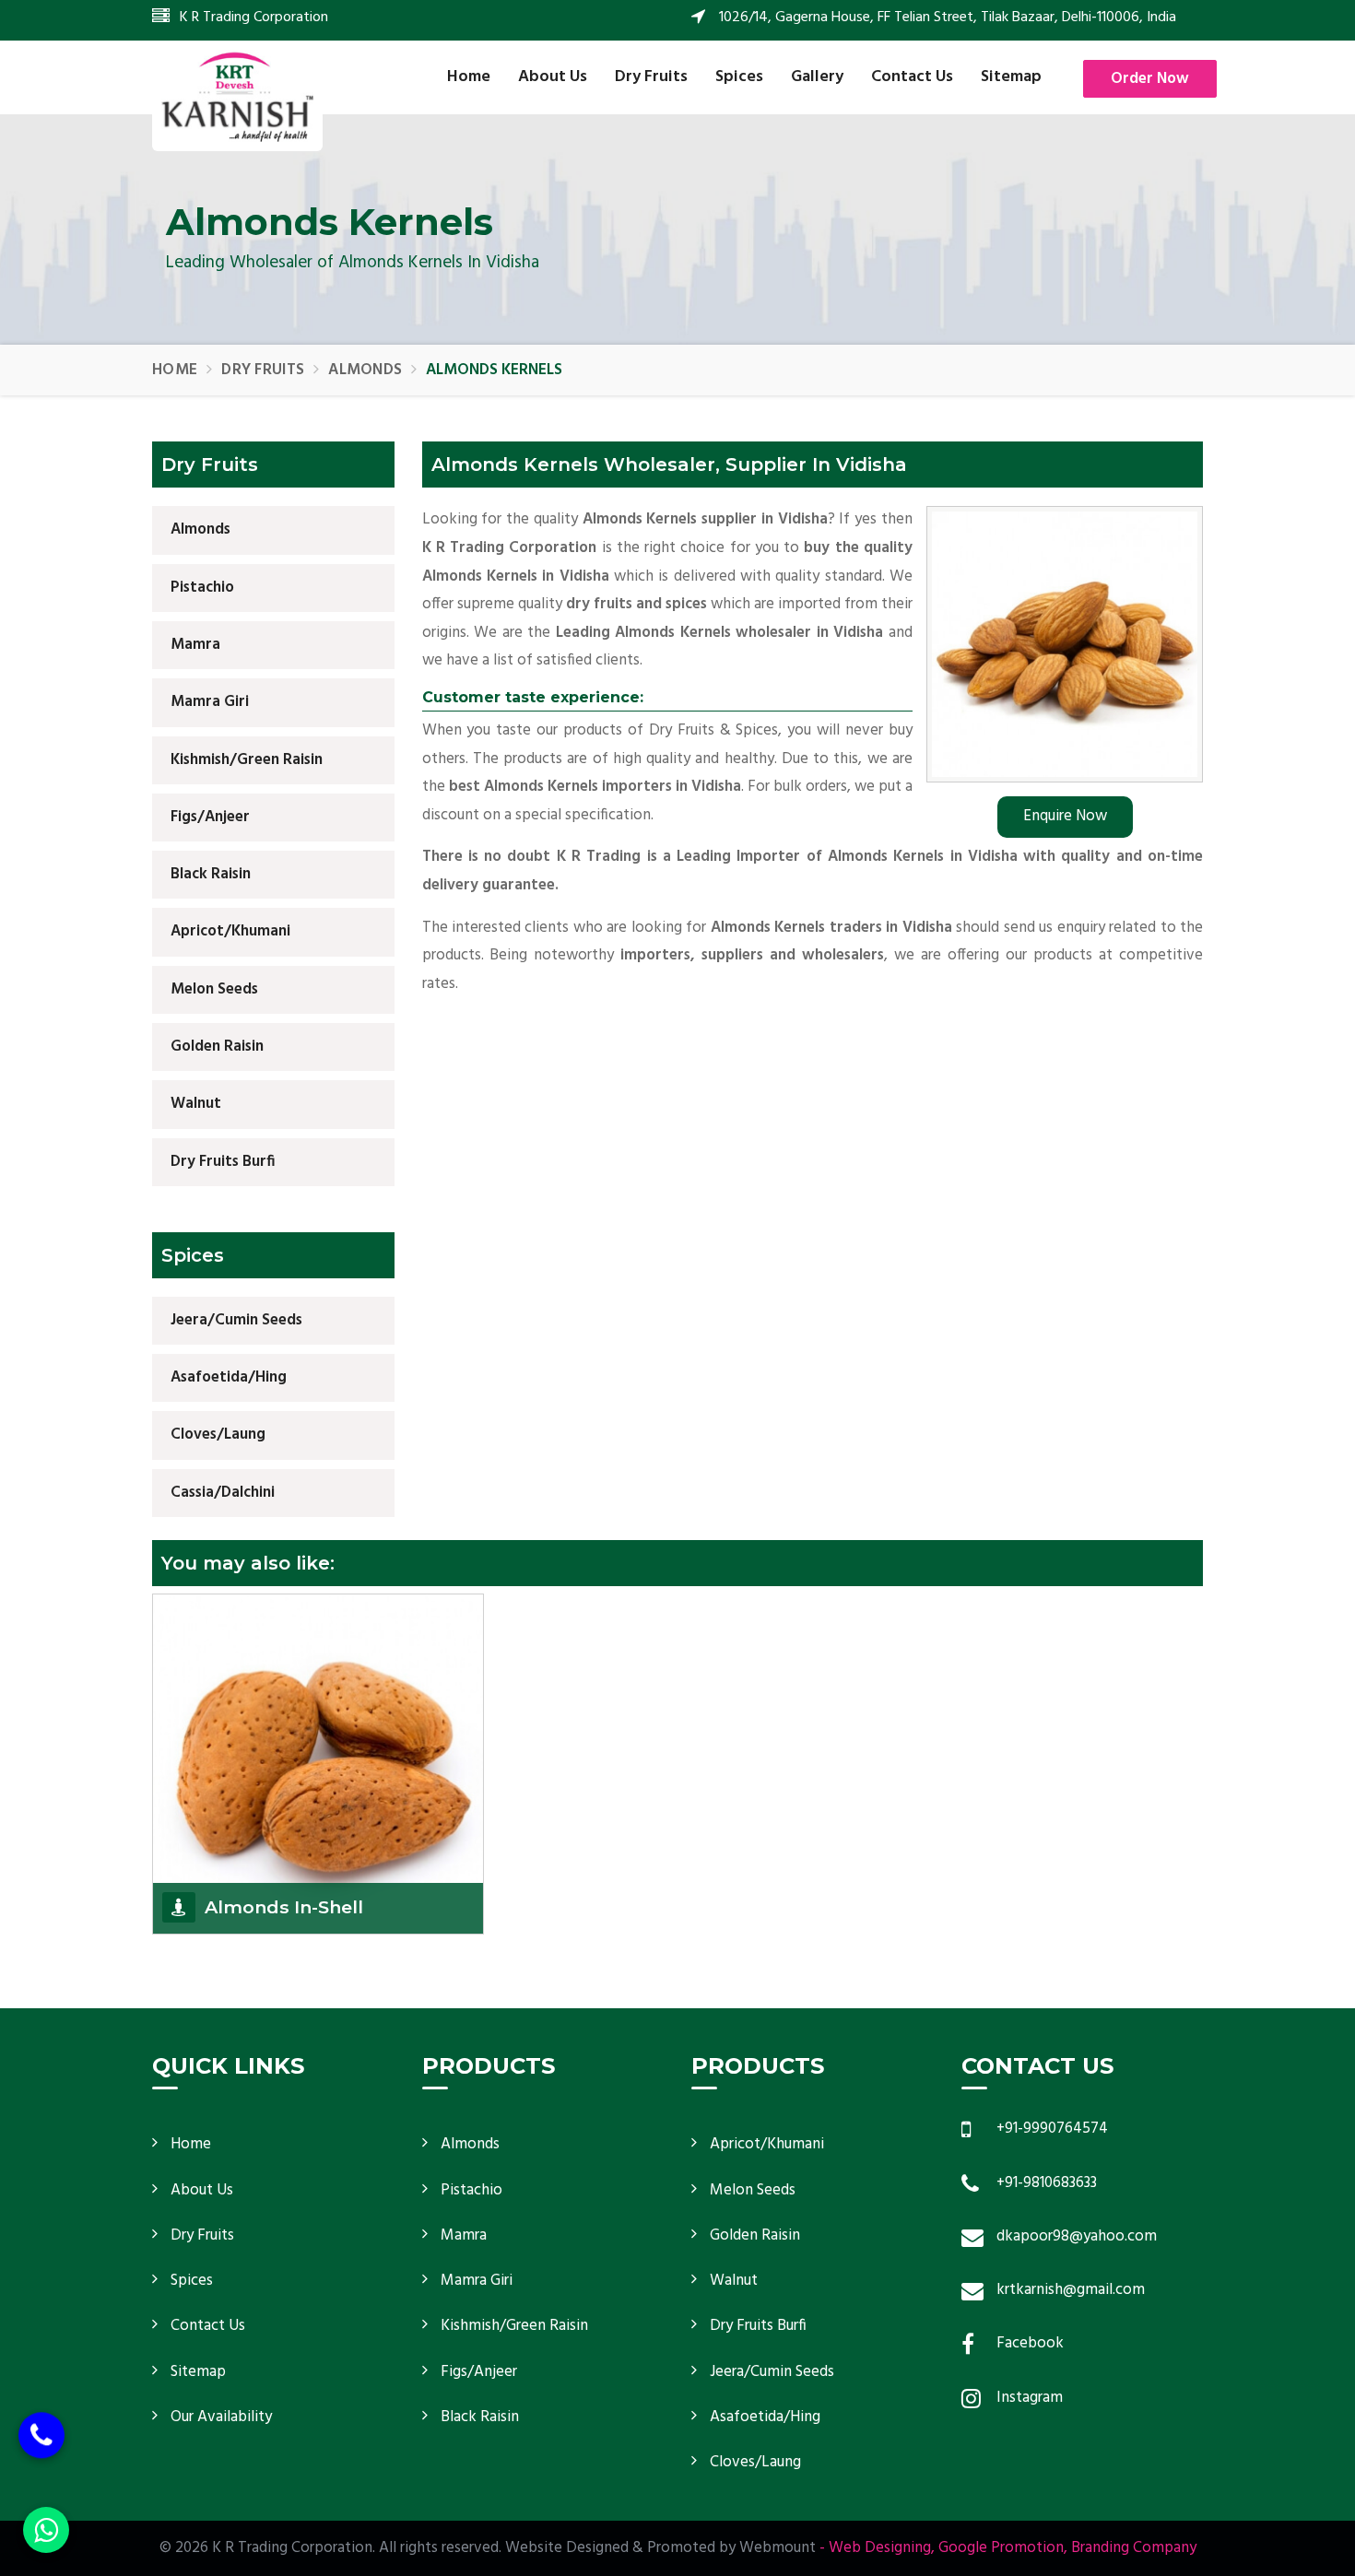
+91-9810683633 (1047, 2183)
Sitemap (1011, 77)
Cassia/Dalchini (223, 1493)
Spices (739, 77)
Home (469, 77)
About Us (553, 77)
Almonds (365, 370)
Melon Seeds (214, 989)
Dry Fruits (651, 77)
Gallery (817, 77)
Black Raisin (211, 874)
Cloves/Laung (218, 1435)
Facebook (1030, 2343)
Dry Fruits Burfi (223, 1162)
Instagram (1030, 2398)
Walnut (196, 1104)
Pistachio (202, 588)
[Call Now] (41, 2448)
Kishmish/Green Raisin (247, 760)
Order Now (1150, 79)
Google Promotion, (1003, 2548)
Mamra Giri (210, 702)
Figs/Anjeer (210, 817)
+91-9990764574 (1052, 2129)
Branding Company (1134, 2548)
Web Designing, (882, 2548)
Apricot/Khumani (230, 931)
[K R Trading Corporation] (237, 96)
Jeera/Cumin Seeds (236, 1320)
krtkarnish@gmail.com (1071, 2290)
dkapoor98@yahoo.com (1077, 2236)
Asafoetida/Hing (229, 1377)
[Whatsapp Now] (46, 2530)
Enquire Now (1065, 816)
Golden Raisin (217, 1047)
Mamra (195, 645)
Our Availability (221, 2417)
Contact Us (912, 77)
